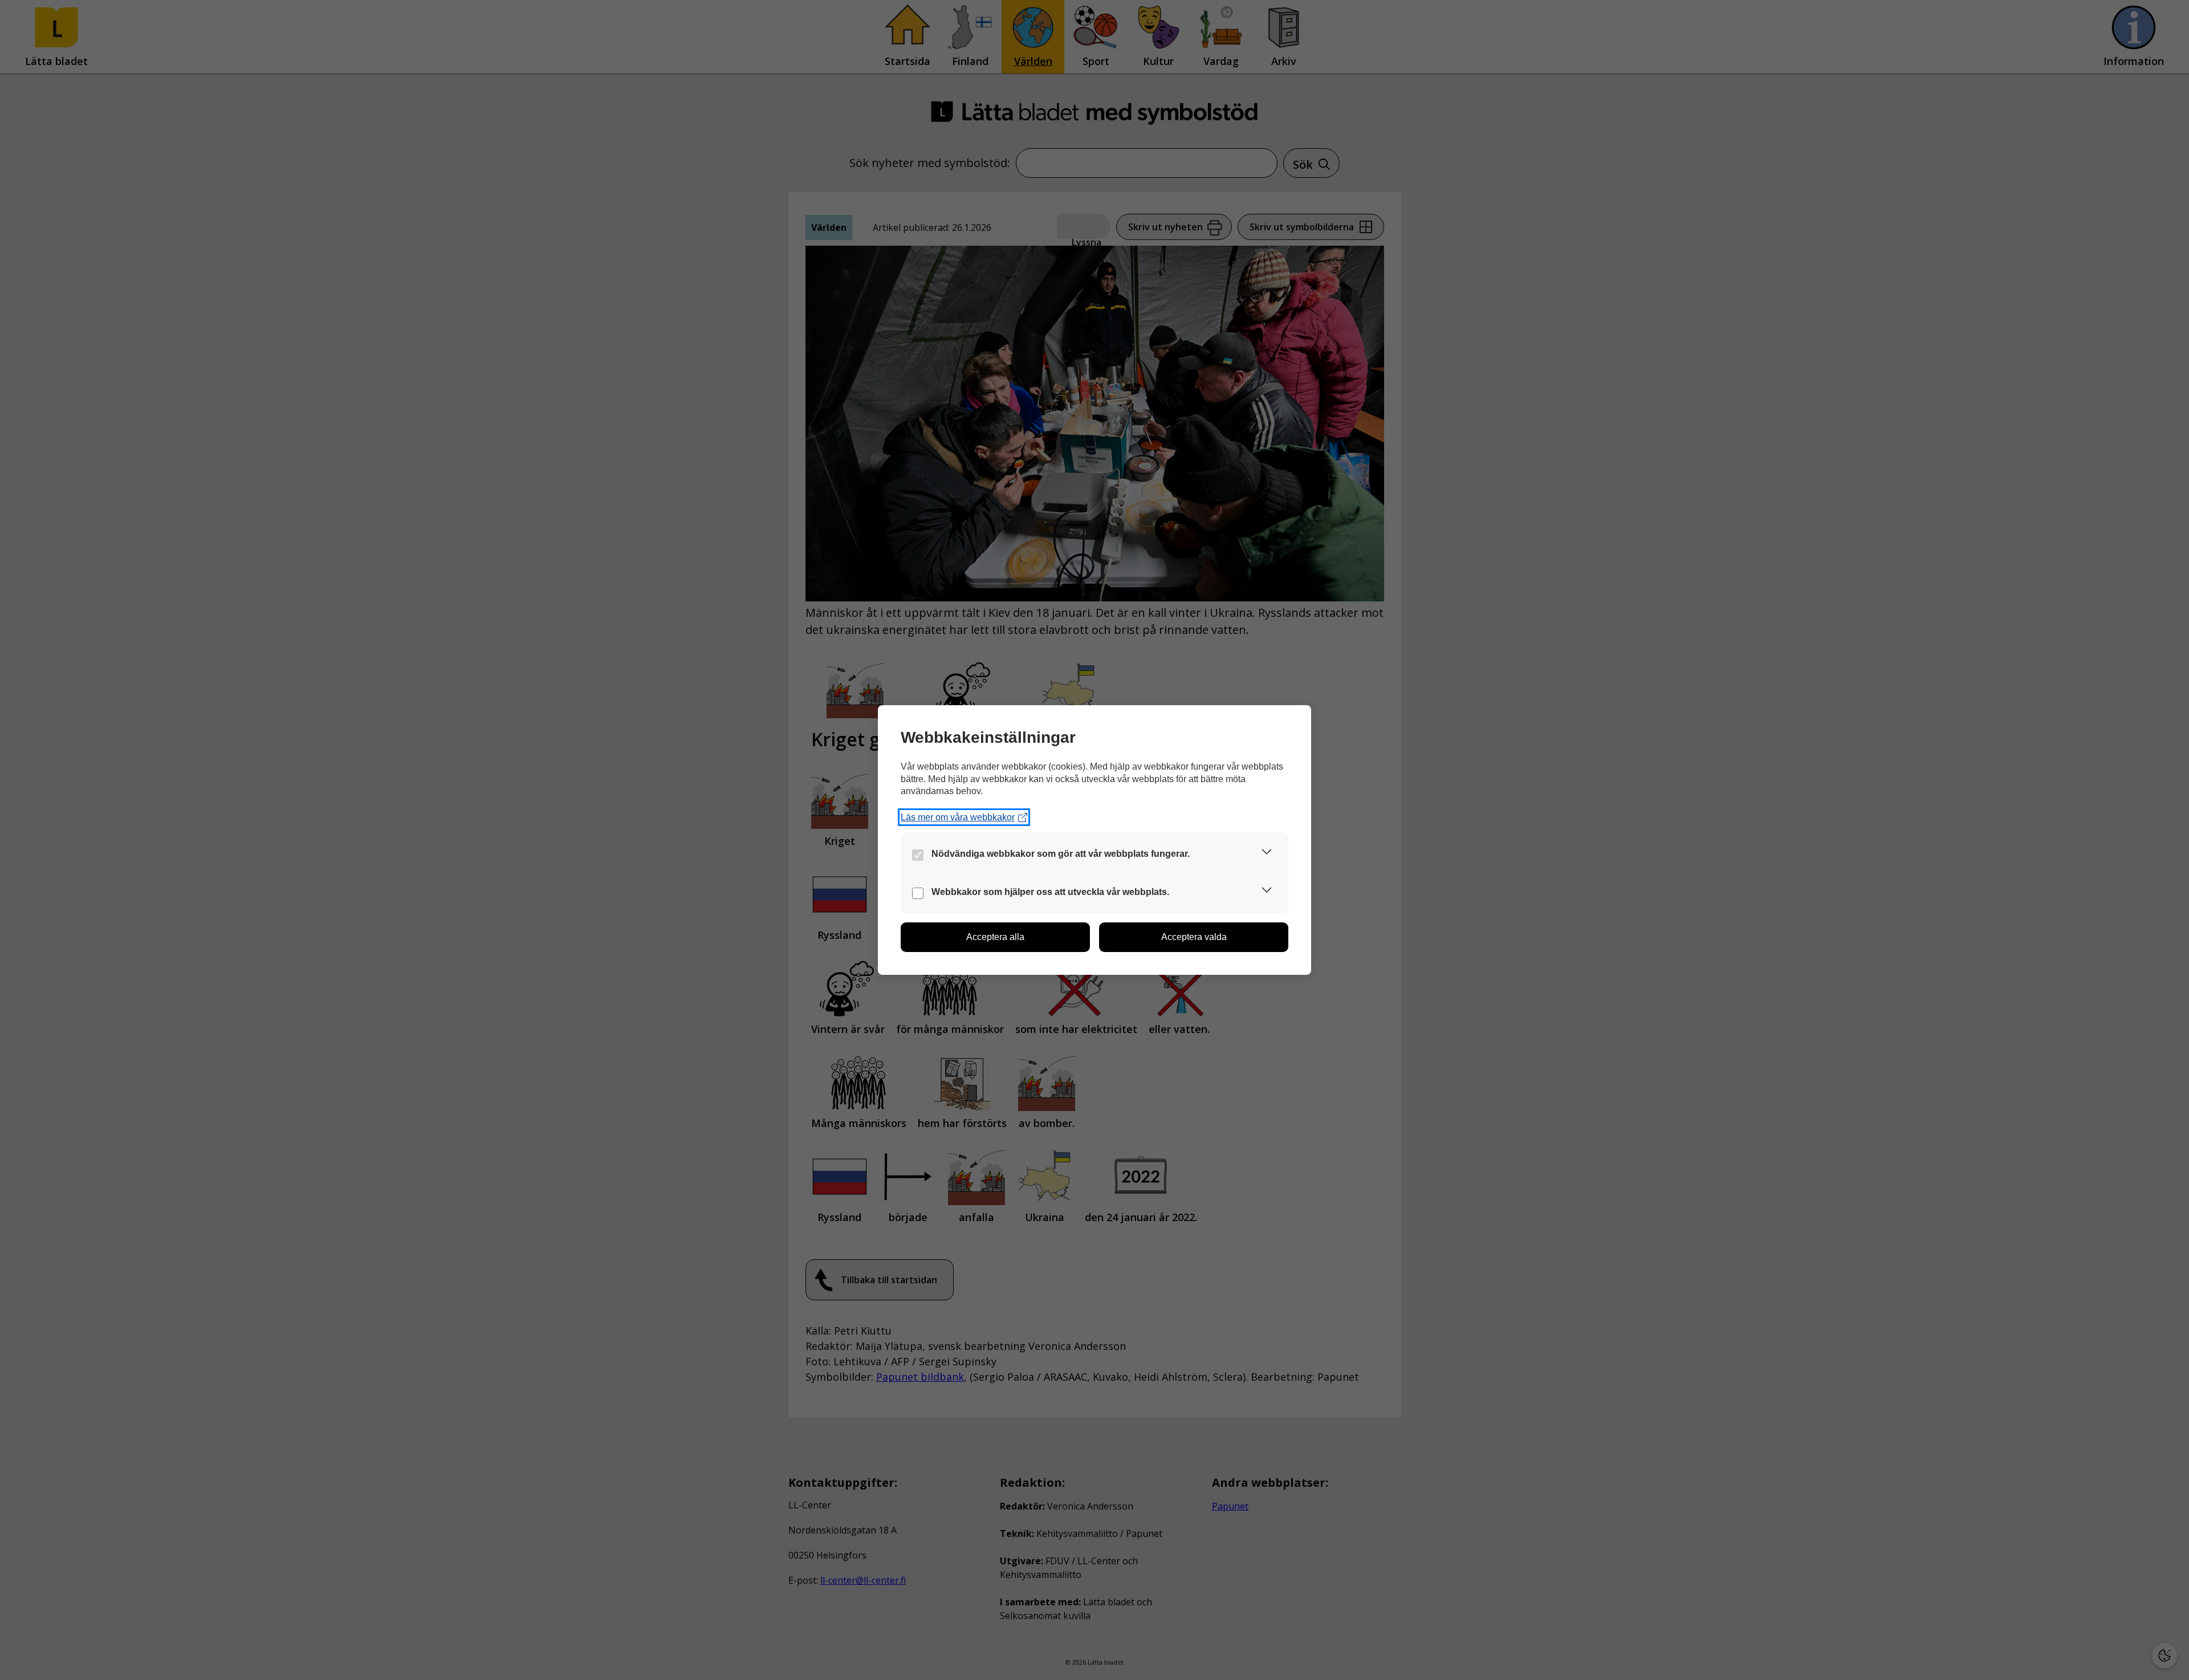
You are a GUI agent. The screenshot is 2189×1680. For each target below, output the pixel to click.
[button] (1267, 854)
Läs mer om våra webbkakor (958, 817)
